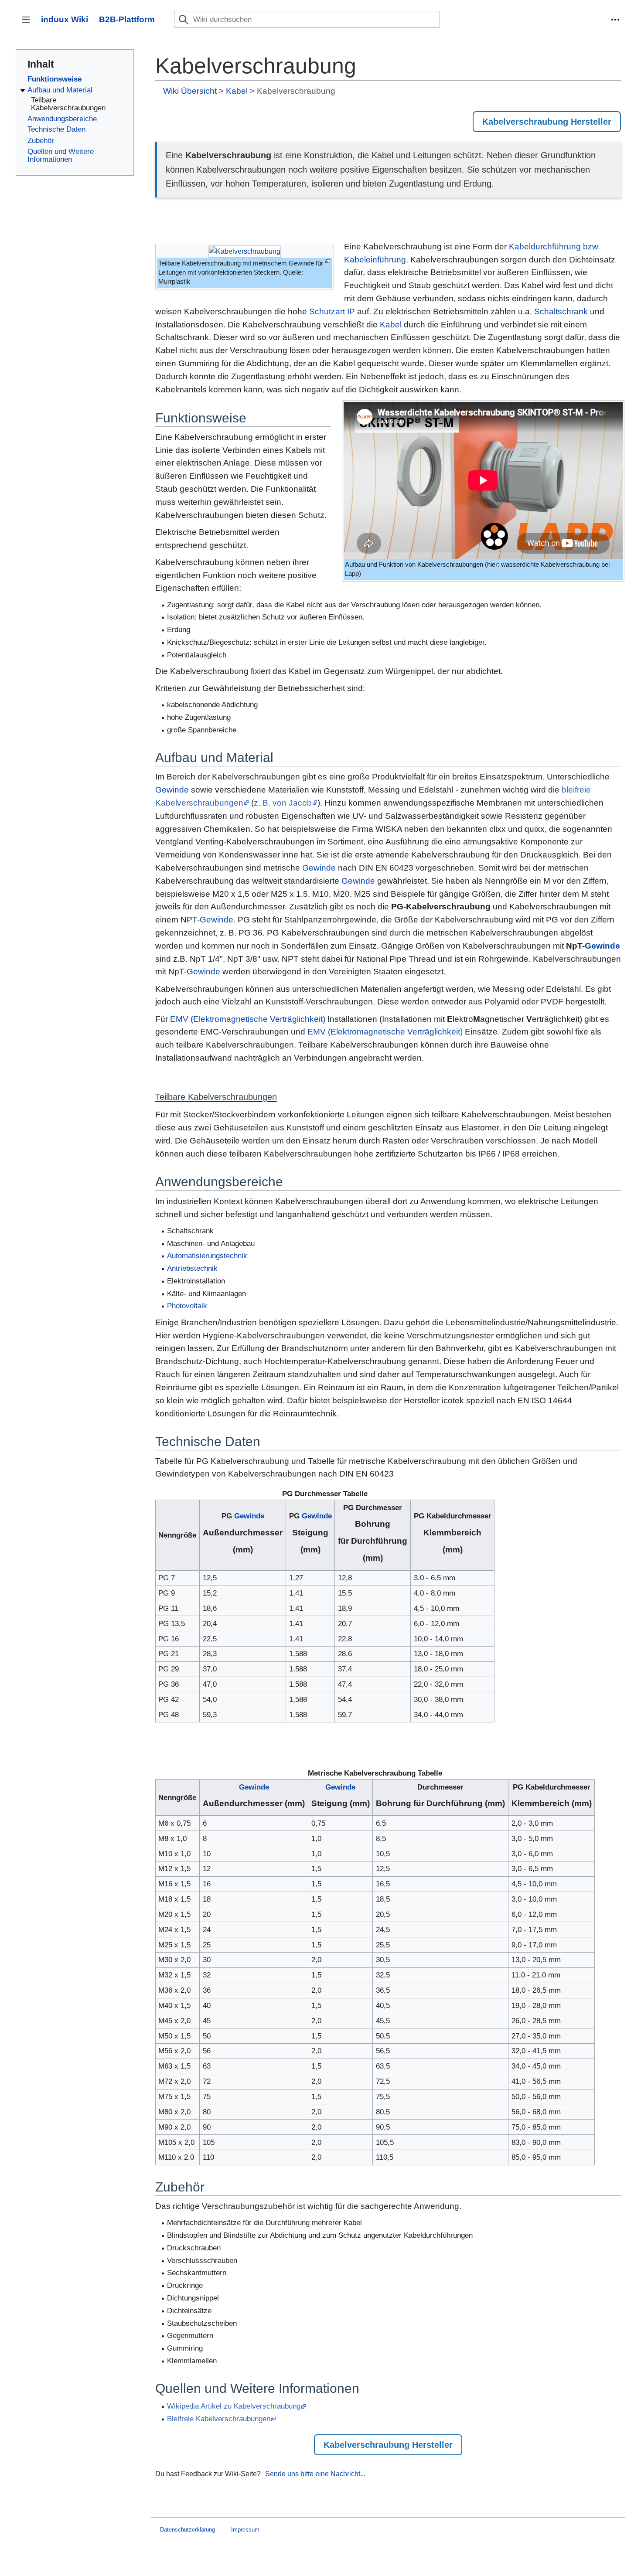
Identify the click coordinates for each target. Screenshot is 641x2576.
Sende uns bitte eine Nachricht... (315, 2474)
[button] (615, 20)
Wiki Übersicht (190, 91)
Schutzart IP (332, 311)
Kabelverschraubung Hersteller (547, 122)
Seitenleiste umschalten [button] (29, 24)
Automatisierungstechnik (207, 1256)
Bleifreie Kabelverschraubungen (219, 2419)
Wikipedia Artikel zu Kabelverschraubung (234, 2406)
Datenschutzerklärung (188, 2530)
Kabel (237, 91)
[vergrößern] (328, 261)
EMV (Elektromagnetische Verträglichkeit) (248, 1019)
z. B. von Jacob (283, 803)
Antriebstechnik (192, 1268)
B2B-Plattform (127, 19)
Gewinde (172, 790)
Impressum (245, 2530)
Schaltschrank (561, 311)
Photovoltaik (187, 1306)
